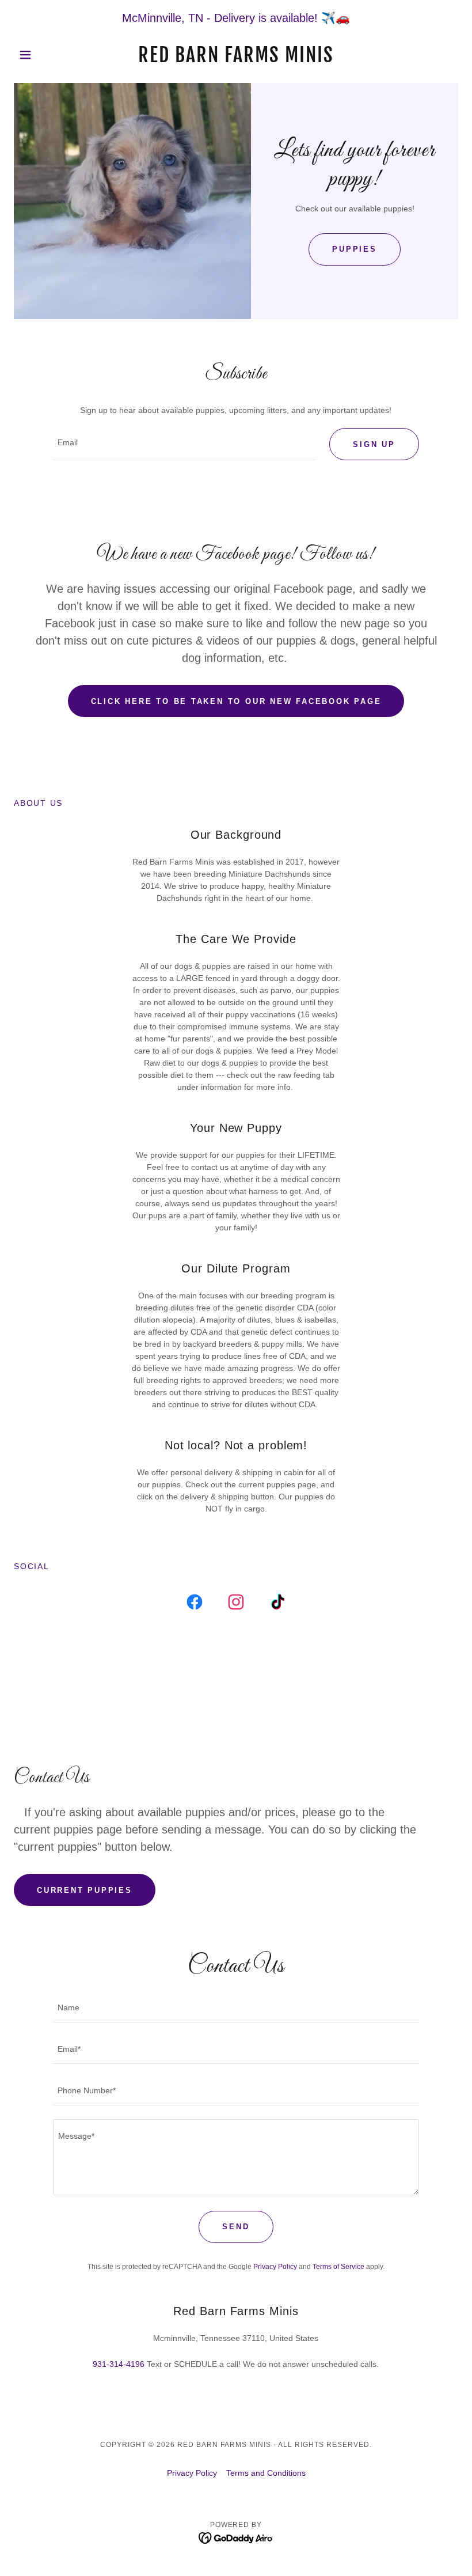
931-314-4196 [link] (119, 2364)
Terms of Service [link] (338, 2267)
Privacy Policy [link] (275, 2267)
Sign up (374, 444)
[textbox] (184, 444)
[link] (236, 59)
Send (236, 2227)
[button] (47, 55)
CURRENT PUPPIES (85, 1890)
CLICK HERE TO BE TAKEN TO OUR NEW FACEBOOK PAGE (236, 701)
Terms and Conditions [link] (266, 2473)
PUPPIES (354, 249)
